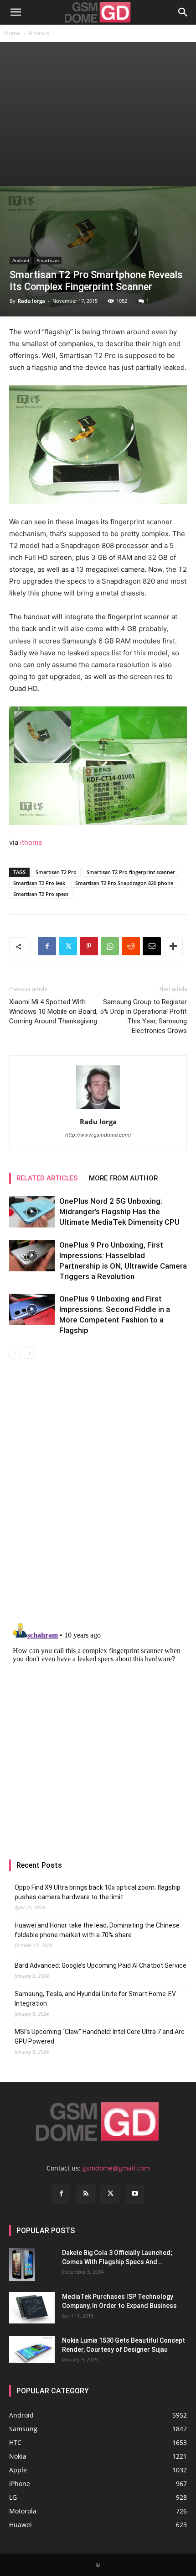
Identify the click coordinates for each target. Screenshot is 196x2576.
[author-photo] (98, 1109)
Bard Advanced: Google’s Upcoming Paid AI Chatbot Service (101, 1965)
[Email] (152, 946)
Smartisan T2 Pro (56, 872)
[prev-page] (15, 1353)
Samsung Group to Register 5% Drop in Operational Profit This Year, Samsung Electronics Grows (143, 1016)
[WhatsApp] (110, 946)
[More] (173, 946)
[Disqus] (98, 1488)
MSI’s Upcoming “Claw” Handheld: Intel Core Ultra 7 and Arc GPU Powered (100, 2036)
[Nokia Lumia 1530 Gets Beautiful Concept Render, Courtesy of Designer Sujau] (32, 2349)
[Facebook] (47, 946)
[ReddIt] (131, 946)
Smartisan (48, 260)
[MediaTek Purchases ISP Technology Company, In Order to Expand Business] (32, 2308)
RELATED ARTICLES (47, 1178)
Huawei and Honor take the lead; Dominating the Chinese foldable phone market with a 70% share (97, 1930)
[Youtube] (135, 2194)
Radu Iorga (31, 301)
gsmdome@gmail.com (116, 2168)
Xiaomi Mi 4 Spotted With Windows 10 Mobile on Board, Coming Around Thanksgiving (53, 1011)
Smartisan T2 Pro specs (41, 894)
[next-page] (29, 1353)
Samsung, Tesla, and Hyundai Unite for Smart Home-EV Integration (95, 1999)
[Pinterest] (89, 946)
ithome (31, 842)
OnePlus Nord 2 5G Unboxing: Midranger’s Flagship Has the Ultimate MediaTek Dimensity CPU (119, 1212)
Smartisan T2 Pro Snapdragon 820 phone (124, 883)
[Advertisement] (98, 114)
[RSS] (86, 2194)
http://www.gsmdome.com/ (98, 1135)
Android (39, 33)
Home (12, 33)
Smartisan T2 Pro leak (39, 883)
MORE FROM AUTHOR (123, 1178)
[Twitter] (68, 946)
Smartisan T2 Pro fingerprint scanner (131, 872)
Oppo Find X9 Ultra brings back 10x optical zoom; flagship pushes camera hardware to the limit (98, 1892)
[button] (15, 12)
